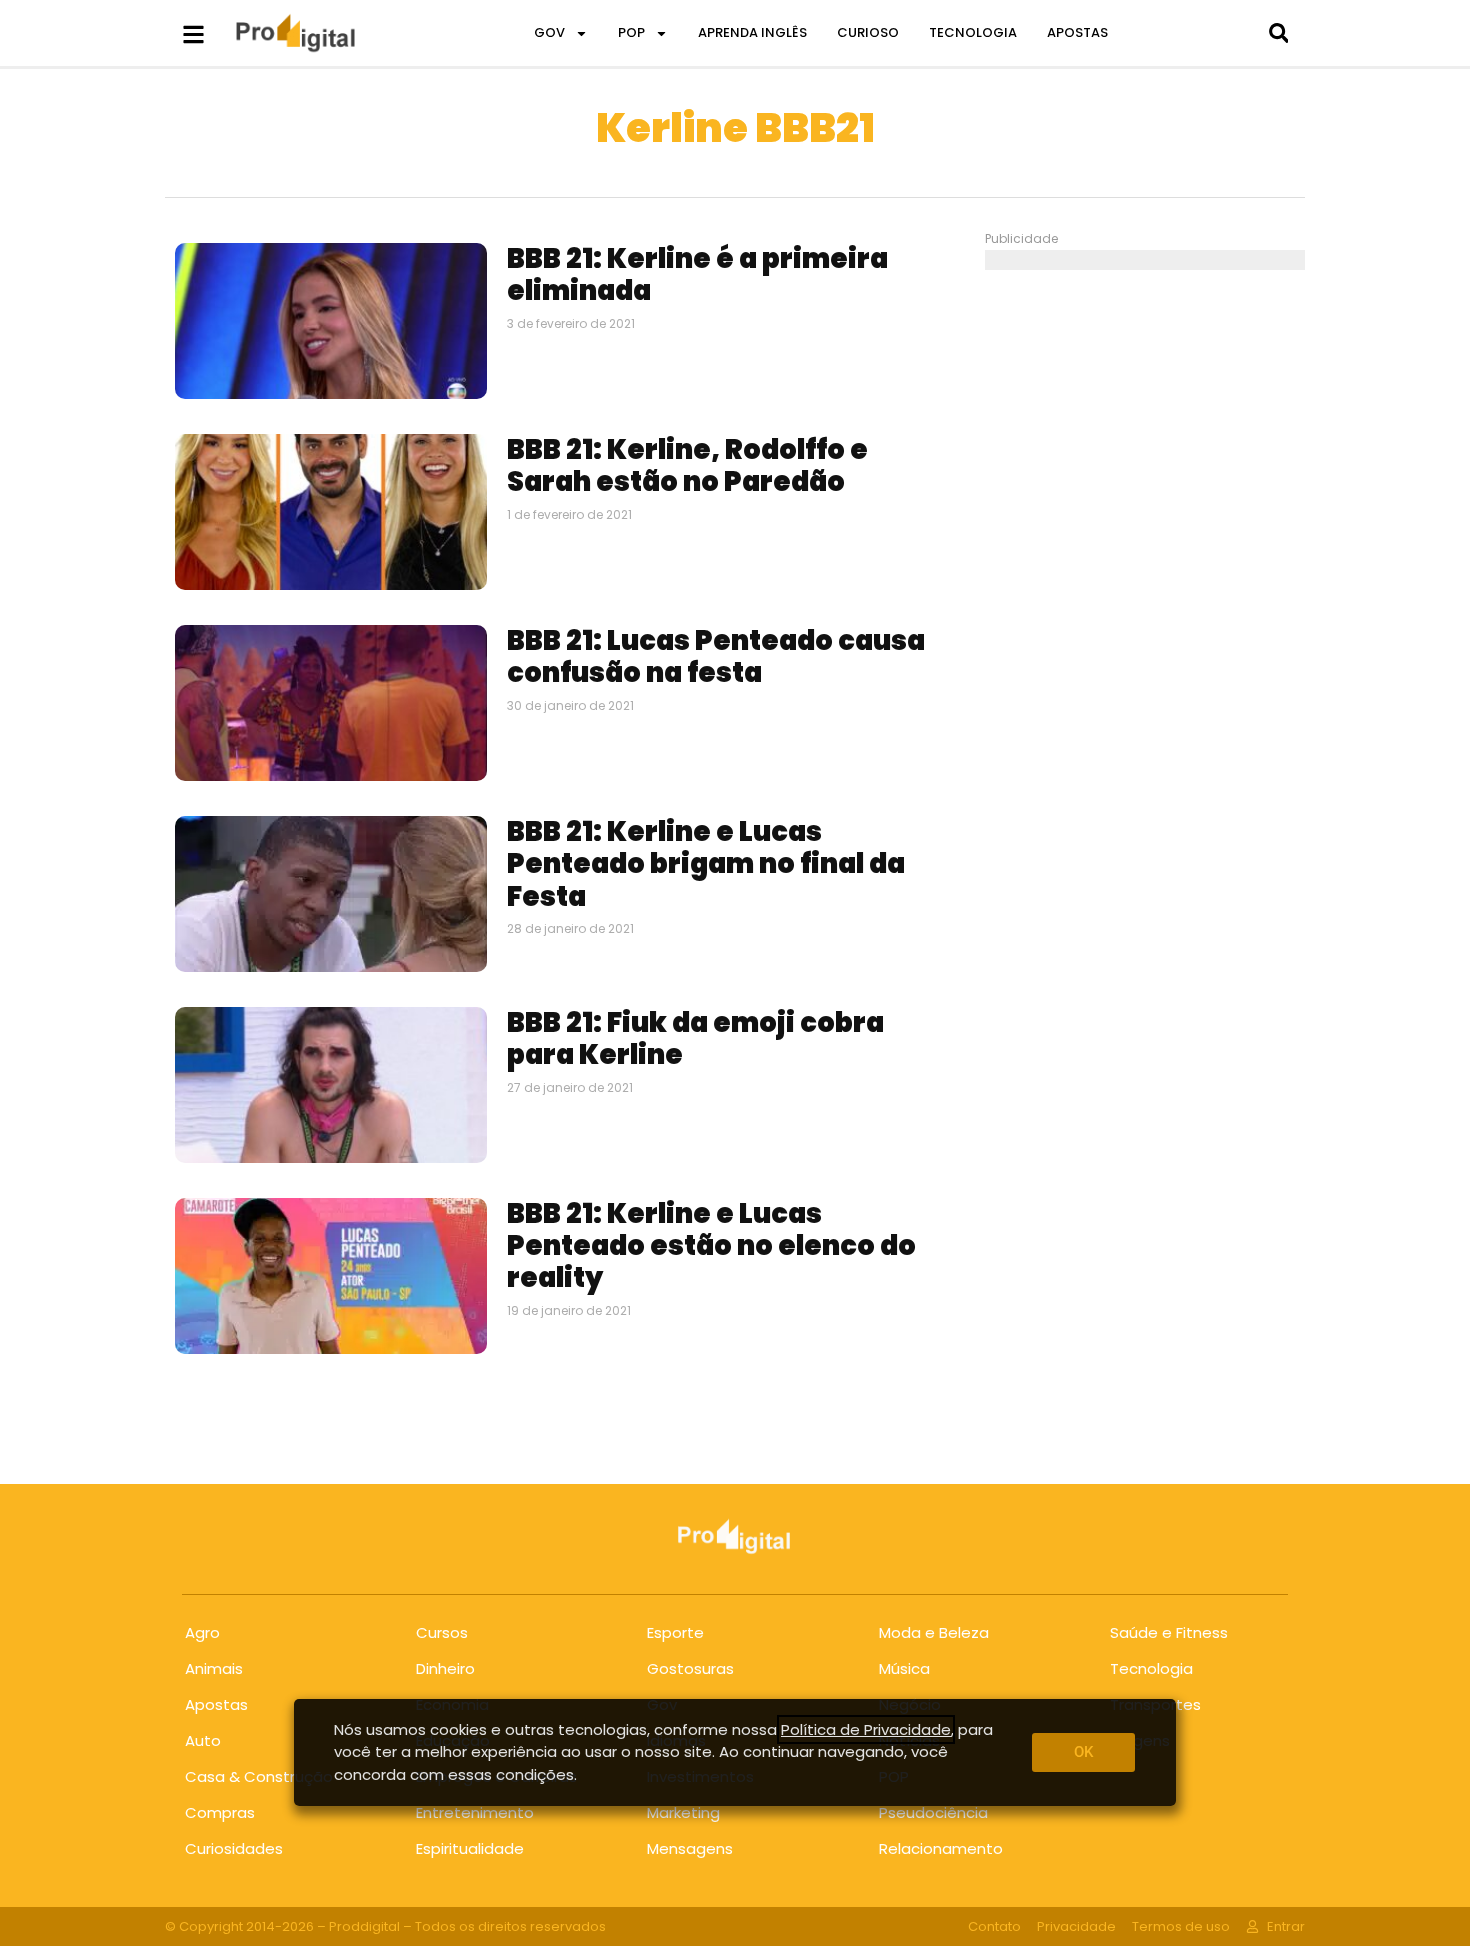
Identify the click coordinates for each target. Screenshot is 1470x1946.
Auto (203, 1740)
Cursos (442, 1632)
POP (631, 32)
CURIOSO (868, 32)
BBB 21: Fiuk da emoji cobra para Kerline (695, 1038)
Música (904, 1668)
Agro (202, 1632)
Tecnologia (1151, 1668)
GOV (549, 32)
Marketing (683, 1812)
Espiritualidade (470, 1848)
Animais (214, 1668)
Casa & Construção (259, 1776)
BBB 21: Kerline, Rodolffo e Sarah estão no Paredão (687, 465)
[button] (1278, 33)
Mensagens (690, 1848)
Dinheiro (445, 1668)
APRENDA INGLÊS (752, 32)
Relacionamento (941, 1848)
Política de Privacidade (866, 1729)
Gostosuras (690, 1668)
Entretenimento (475, 1812)
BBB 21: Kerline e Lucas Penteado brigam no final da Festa (706, 864)
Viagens (1140, 1740)
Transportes (1155, 1704)
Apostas (216, 1704)
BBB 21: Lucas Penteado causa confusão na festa (716, 656)
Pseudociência (933, 1812)
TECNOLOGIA (973, 32)
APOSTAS (1077, 32)
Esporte (675, 1632)
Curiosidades (234, 1848)
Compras (220, 1812)
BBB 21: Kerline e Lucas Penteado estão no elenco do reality (711, 1246)
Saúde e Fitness (1169, 1632)
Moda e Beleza (934, 1632)
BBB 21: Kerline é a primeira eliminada (697, 274)
